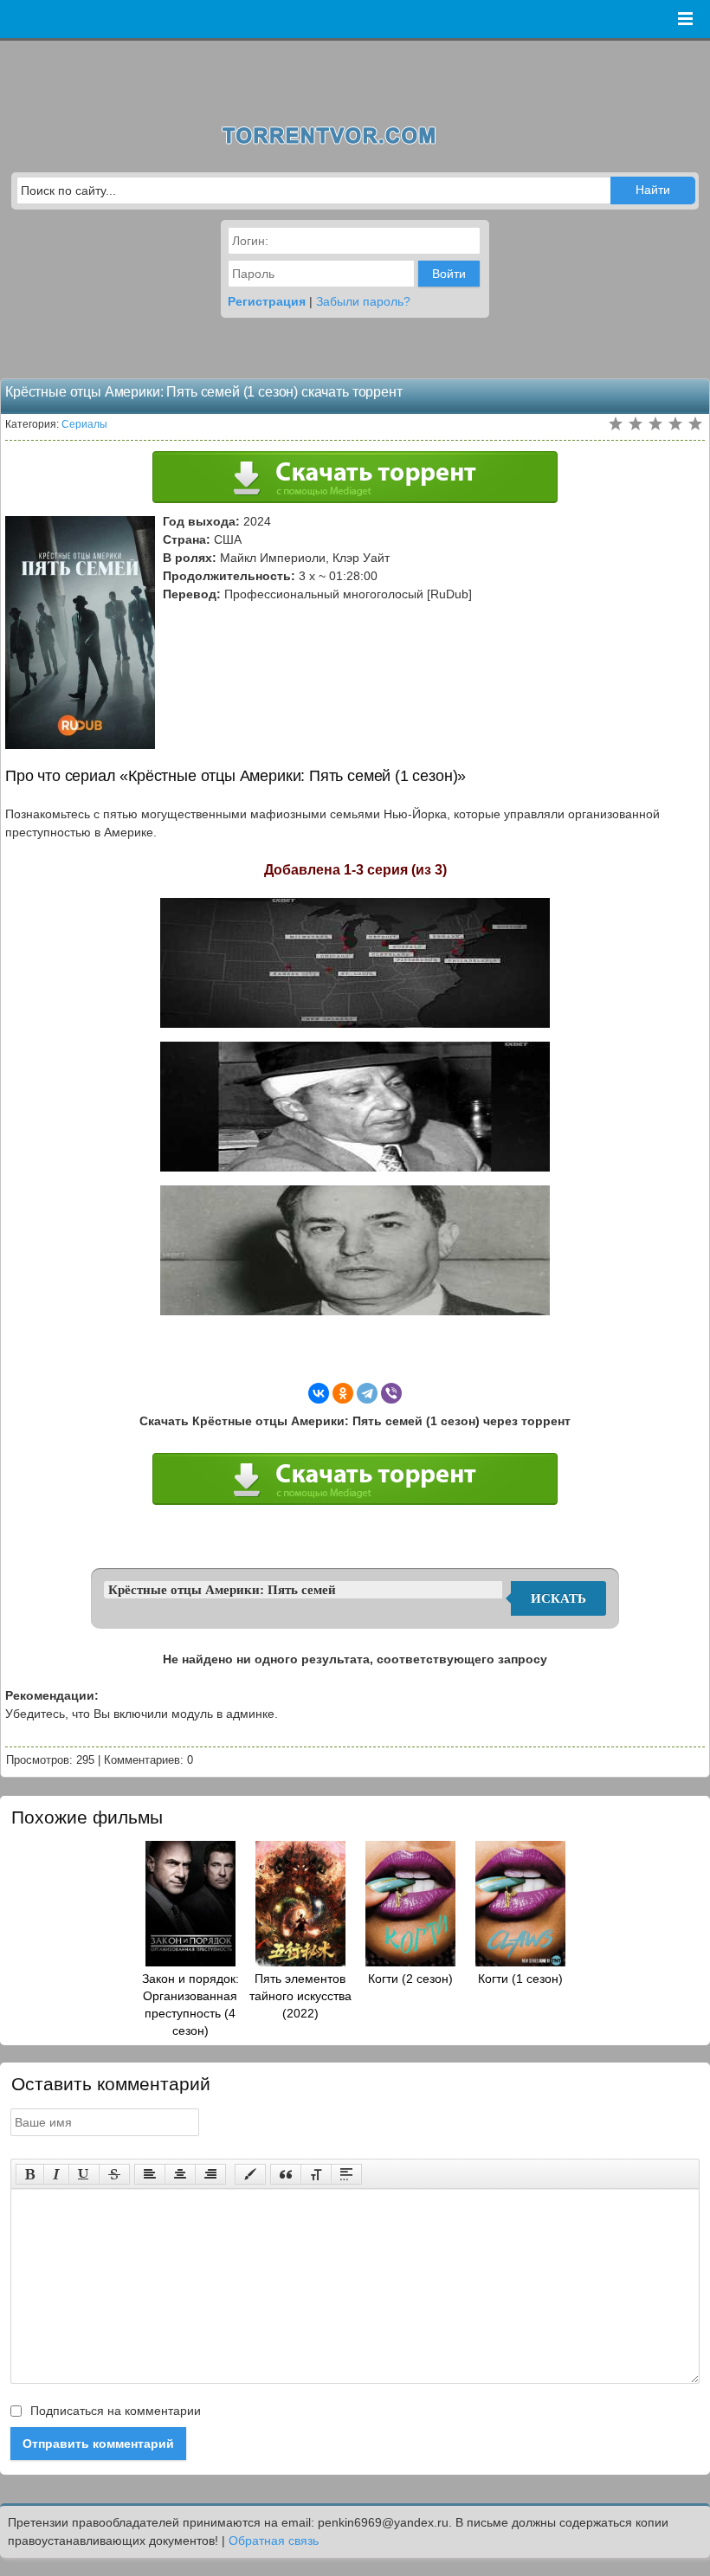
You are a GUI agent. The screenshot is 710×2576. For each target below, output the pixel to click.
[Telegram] (367, 1393)
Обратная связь (274, 2540)
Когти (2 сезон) (410, 1979)
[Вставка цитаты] (286, 2174)
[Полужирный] (30, 2174)
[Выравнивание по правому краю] (210, 2174)
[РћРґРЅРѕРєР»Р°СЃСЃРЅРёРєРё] (343, 1393)
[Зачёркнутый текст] (114, 2174)
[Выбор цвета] (250, 2174)
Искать (558, 1598)
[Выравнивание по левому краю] (150, 2174)
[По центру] (180, 2174)
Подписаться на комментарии (114, 2411)
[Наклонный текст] (56, 2174)
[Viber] (391, 1393)
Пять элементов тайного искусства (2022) (300, 1996)
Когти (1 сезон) (520, 1979)
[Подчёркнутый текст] (84, 2174)
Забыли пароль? (363, 301)
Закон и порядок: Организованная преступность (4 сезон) (190, 2005)
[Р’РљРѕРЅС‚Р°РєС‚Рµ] (319, 1393)
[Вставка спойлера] (346, 2174)
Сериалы (84, 424)
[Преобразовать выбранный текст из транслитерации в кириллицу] (316, 2174)
